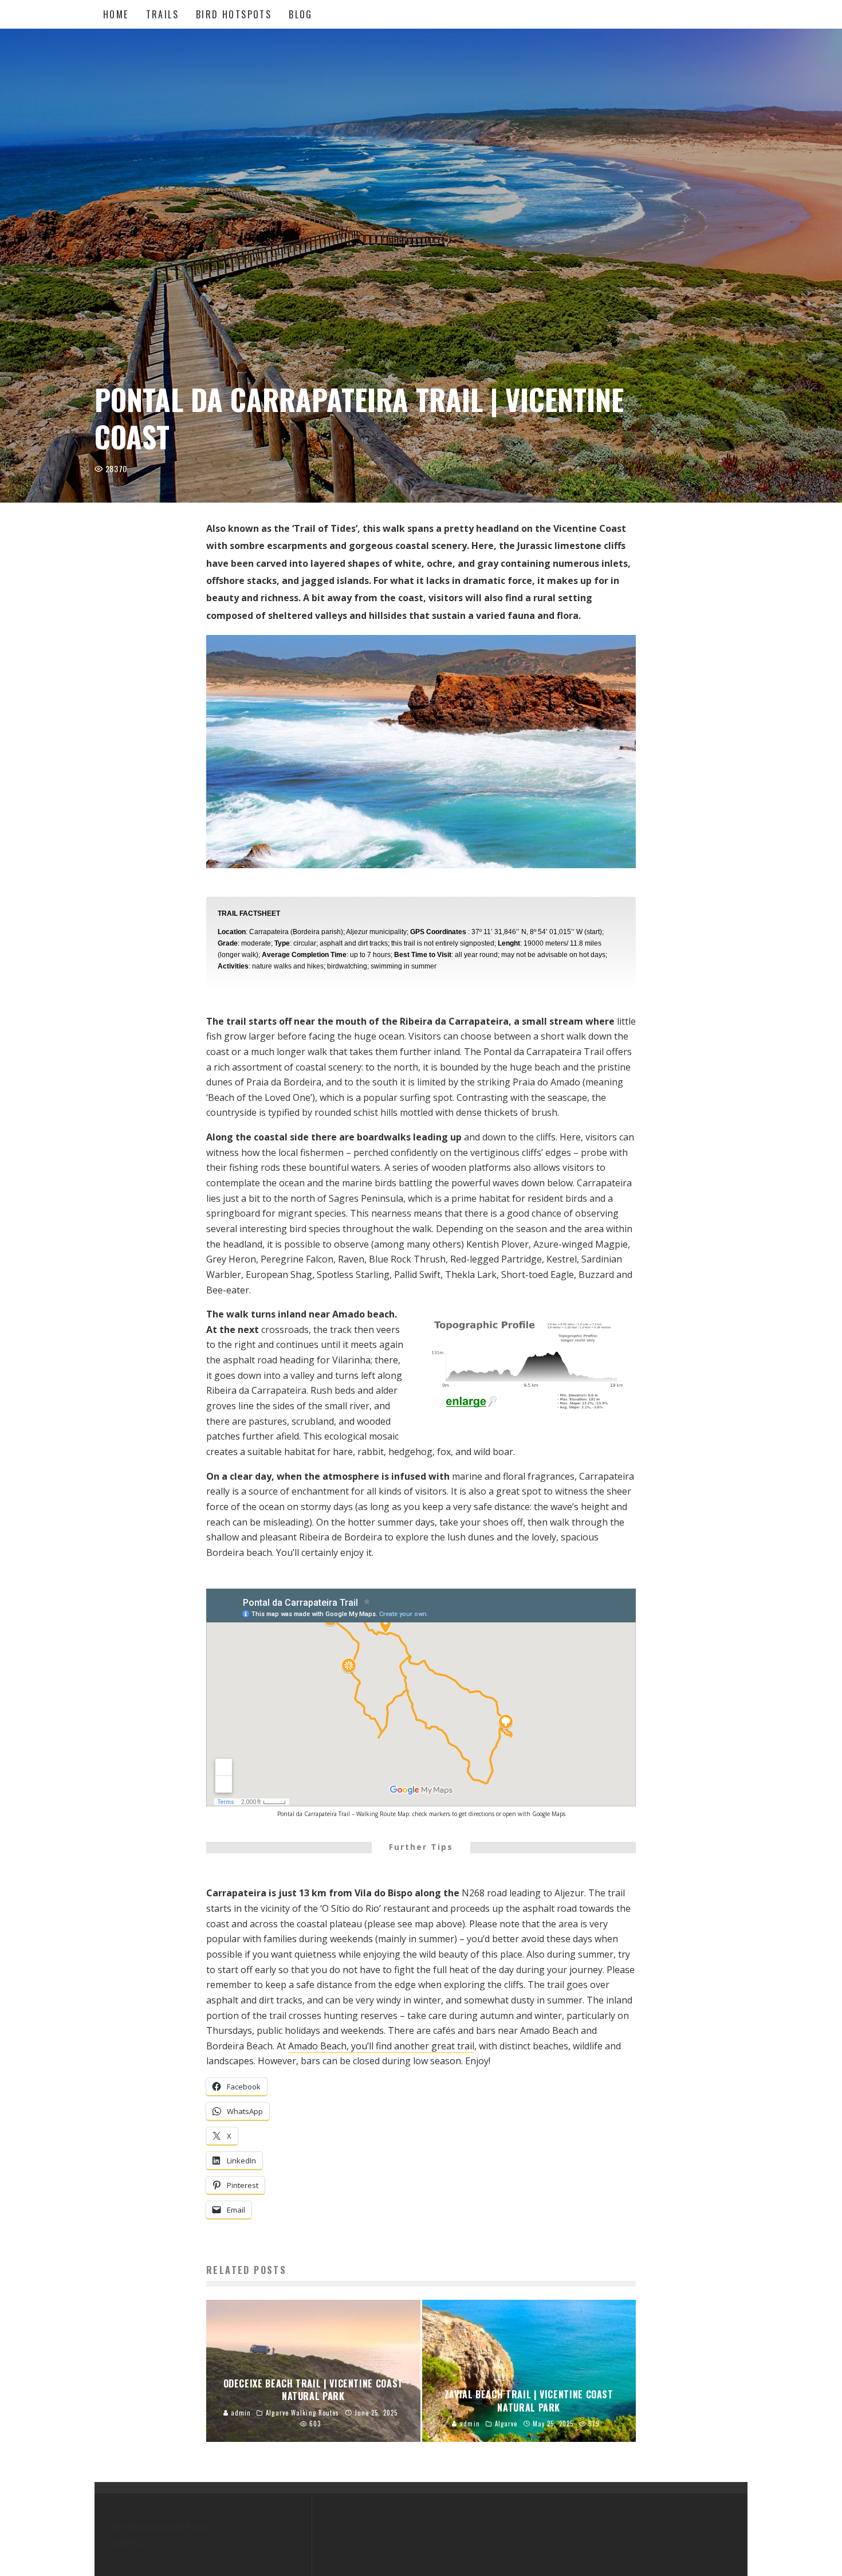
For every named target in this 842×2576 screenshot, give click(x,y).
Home (116, 14)
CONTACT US (135, 2543)
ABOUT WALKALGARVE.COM (161, 2527)
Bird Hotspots (234, 14)
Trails (162, 14)
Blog (301, 14)
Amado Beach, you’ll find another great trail (381, 2046)
